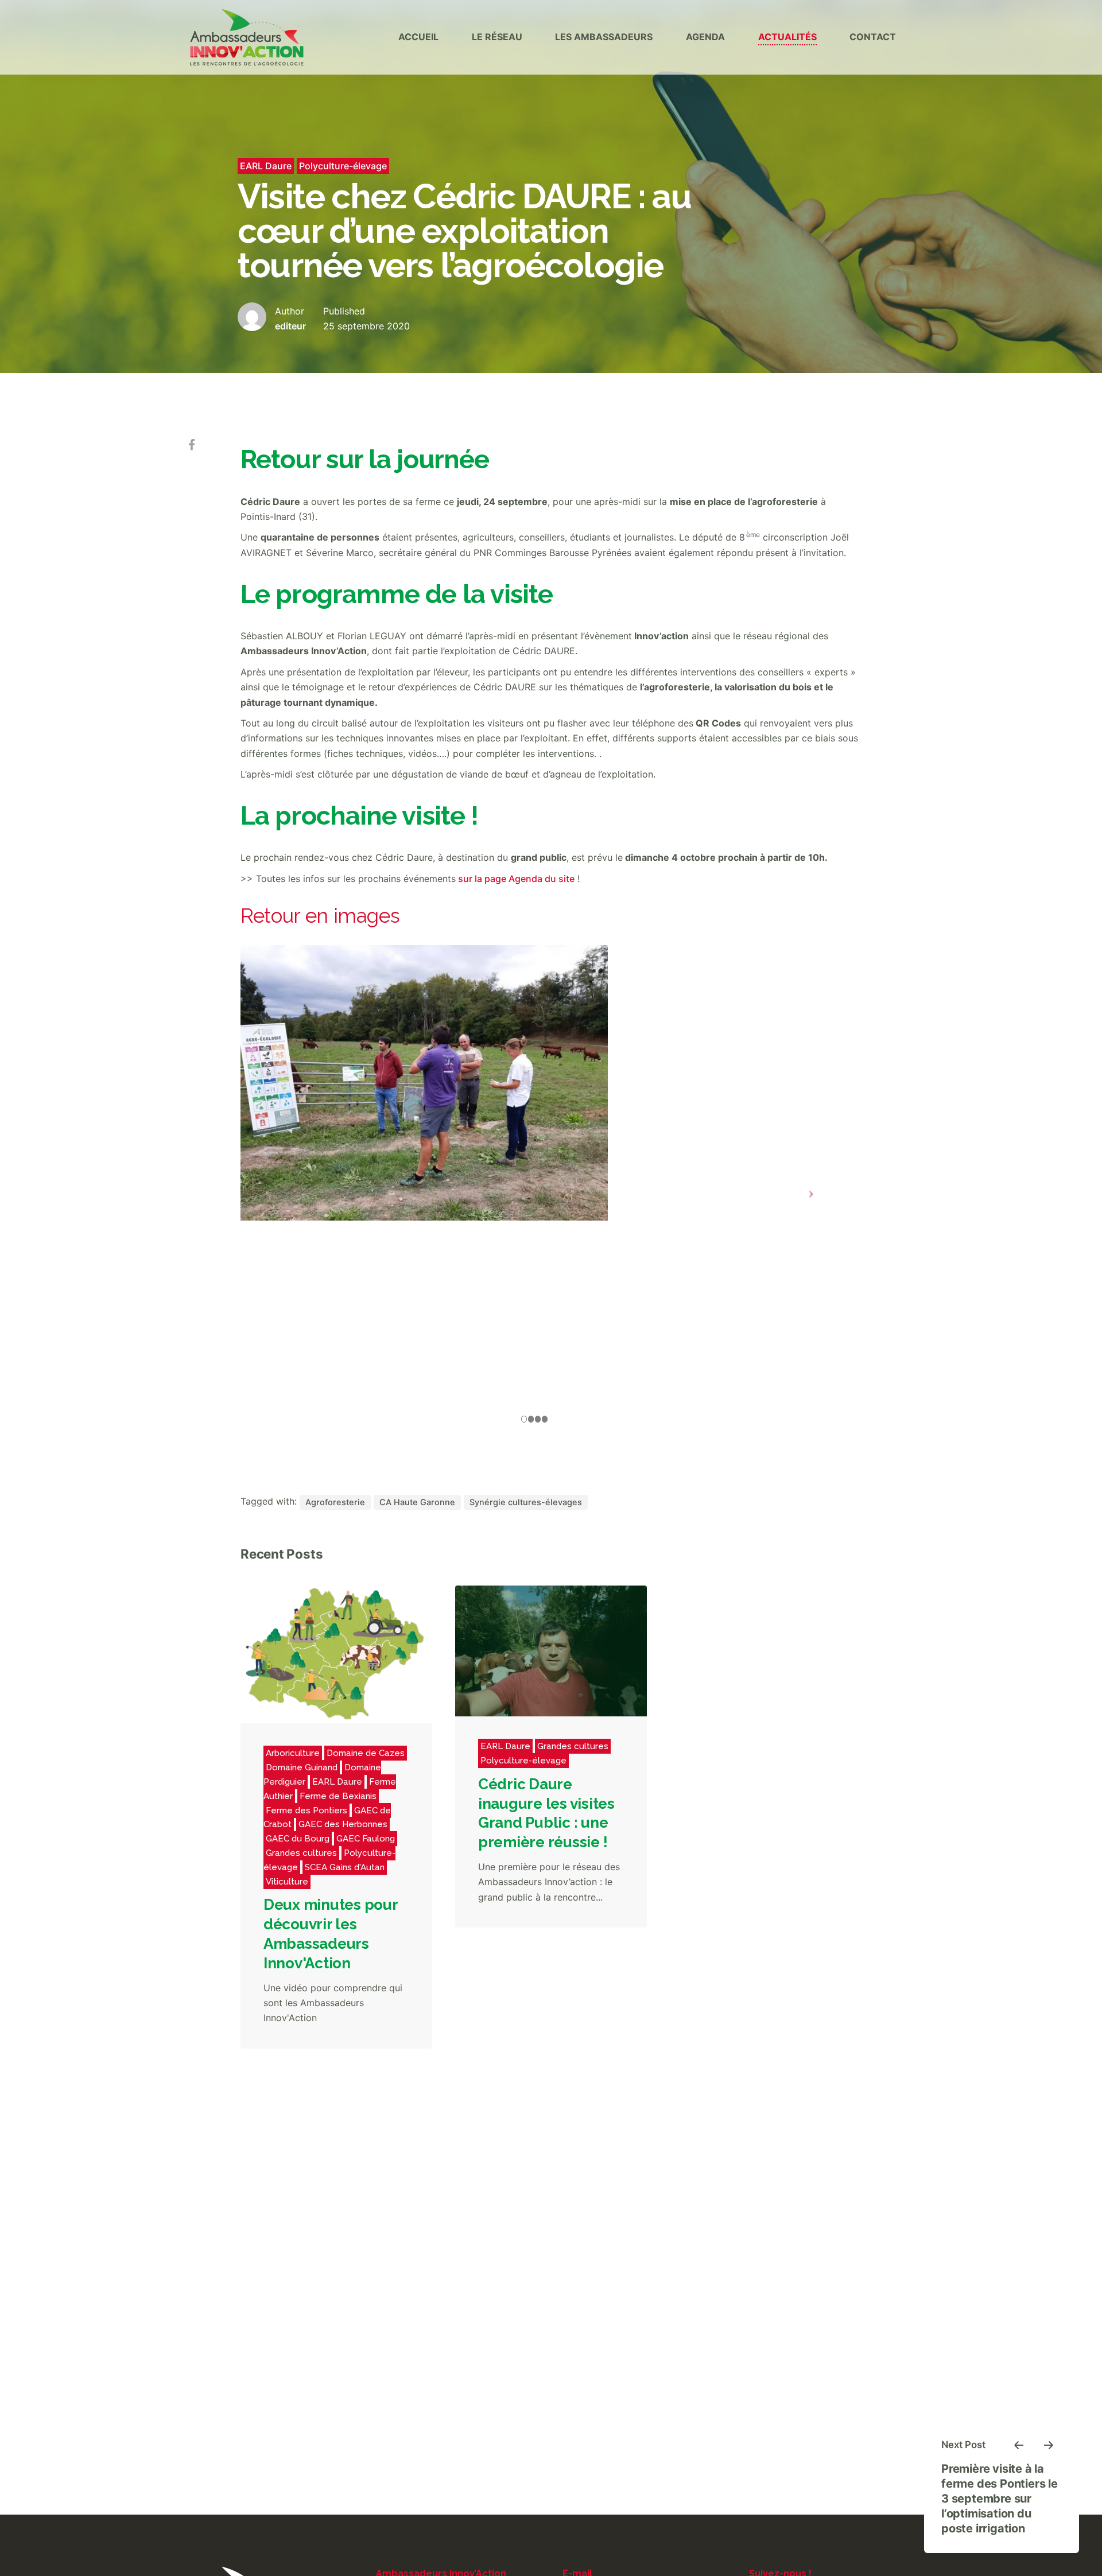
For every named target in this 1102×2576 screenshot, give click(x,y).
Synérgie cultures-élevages (526, 1502)
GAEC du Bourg (298, 1839)
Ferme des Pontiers (306, 1810)
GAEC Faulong (366, 1839)
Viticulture (287, 1882)
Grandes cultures (301, 1853)
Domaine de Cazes (366, 1753)
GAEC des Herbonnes (343, 1824)
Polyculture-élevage (343, 166)
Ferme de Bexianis (338, 1796)
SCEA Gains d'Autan (345, 1867)
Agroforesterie (335, 1502)
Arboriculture (293, 1753)
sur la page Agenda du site (515, 879)
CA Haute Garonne (417, 1502)
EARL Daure (266, 166)
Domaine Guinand (302, 1767)
